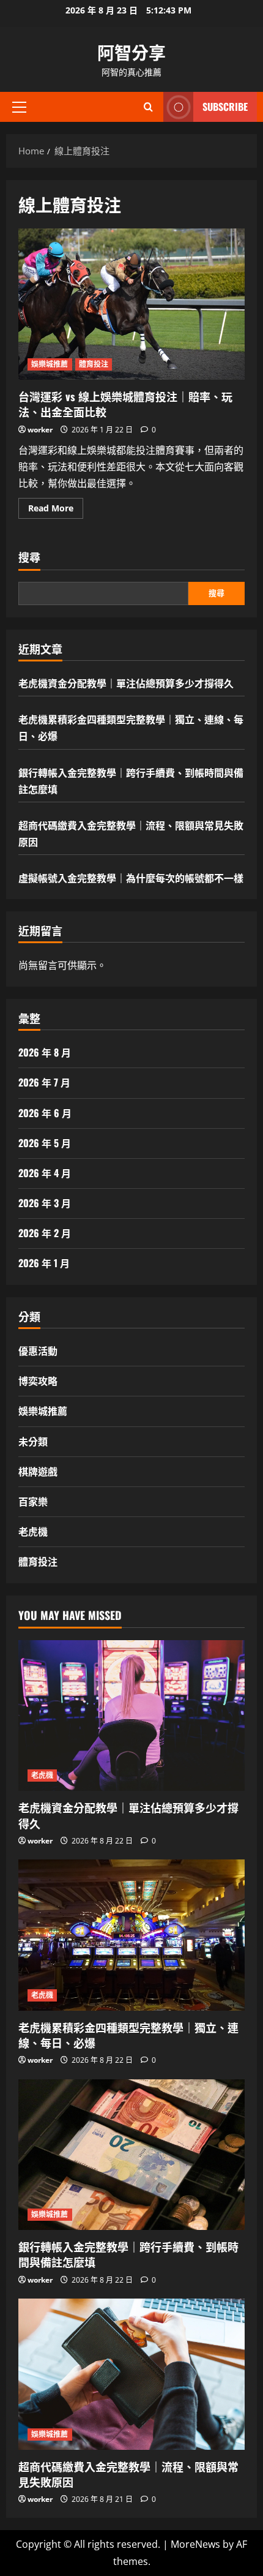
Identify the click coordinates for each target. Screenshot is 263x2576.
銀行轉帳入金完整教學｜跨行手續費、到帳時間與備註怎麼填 (128, 2254)
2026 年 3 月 (45, 1203)
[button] (19, 107)
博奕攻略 (38, 1380)
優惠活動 (38, 1350)
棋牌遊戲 (38, 1471)
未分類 (33, 1441)
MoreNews (195, 2544)
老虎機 (33, 1531)
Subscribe (225, 107)
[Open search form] (148, 107)
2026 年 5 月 (45, 1143)
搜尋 (29, 557)
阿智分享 (131, 52)
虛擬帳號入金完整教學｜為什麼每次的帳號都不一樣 (131, 878)
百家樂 (33, 1501)
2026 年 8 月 (45, 1052)
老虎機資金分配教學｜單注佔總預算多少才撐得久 (126, 683)
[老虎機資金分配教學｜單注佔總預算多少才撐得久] (131, 1716)
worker (40, 430)
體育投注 (94, 364)
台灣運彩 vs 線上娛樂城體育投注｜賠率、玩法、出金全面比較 (131, 304)
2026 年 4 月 (45, 1173)
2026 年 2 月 (45, 1233)
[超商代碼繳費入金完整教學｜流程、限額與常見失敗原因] (131, 2374)
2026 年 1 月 (44, 1263)
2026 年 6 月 (45, 1113)
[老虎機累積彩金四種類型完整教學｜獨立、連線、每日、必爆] (131, 1935)
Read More (56, 510)
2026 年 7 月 (44, 1082)
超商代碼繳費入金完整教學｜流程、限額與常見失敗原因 (128, 2474)
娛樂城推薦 (50, 364)
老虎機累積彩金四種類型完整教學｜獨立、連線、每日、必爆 (128, 2035)
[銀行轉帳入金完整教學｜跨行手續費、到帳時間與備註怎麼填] (131, 2155)
